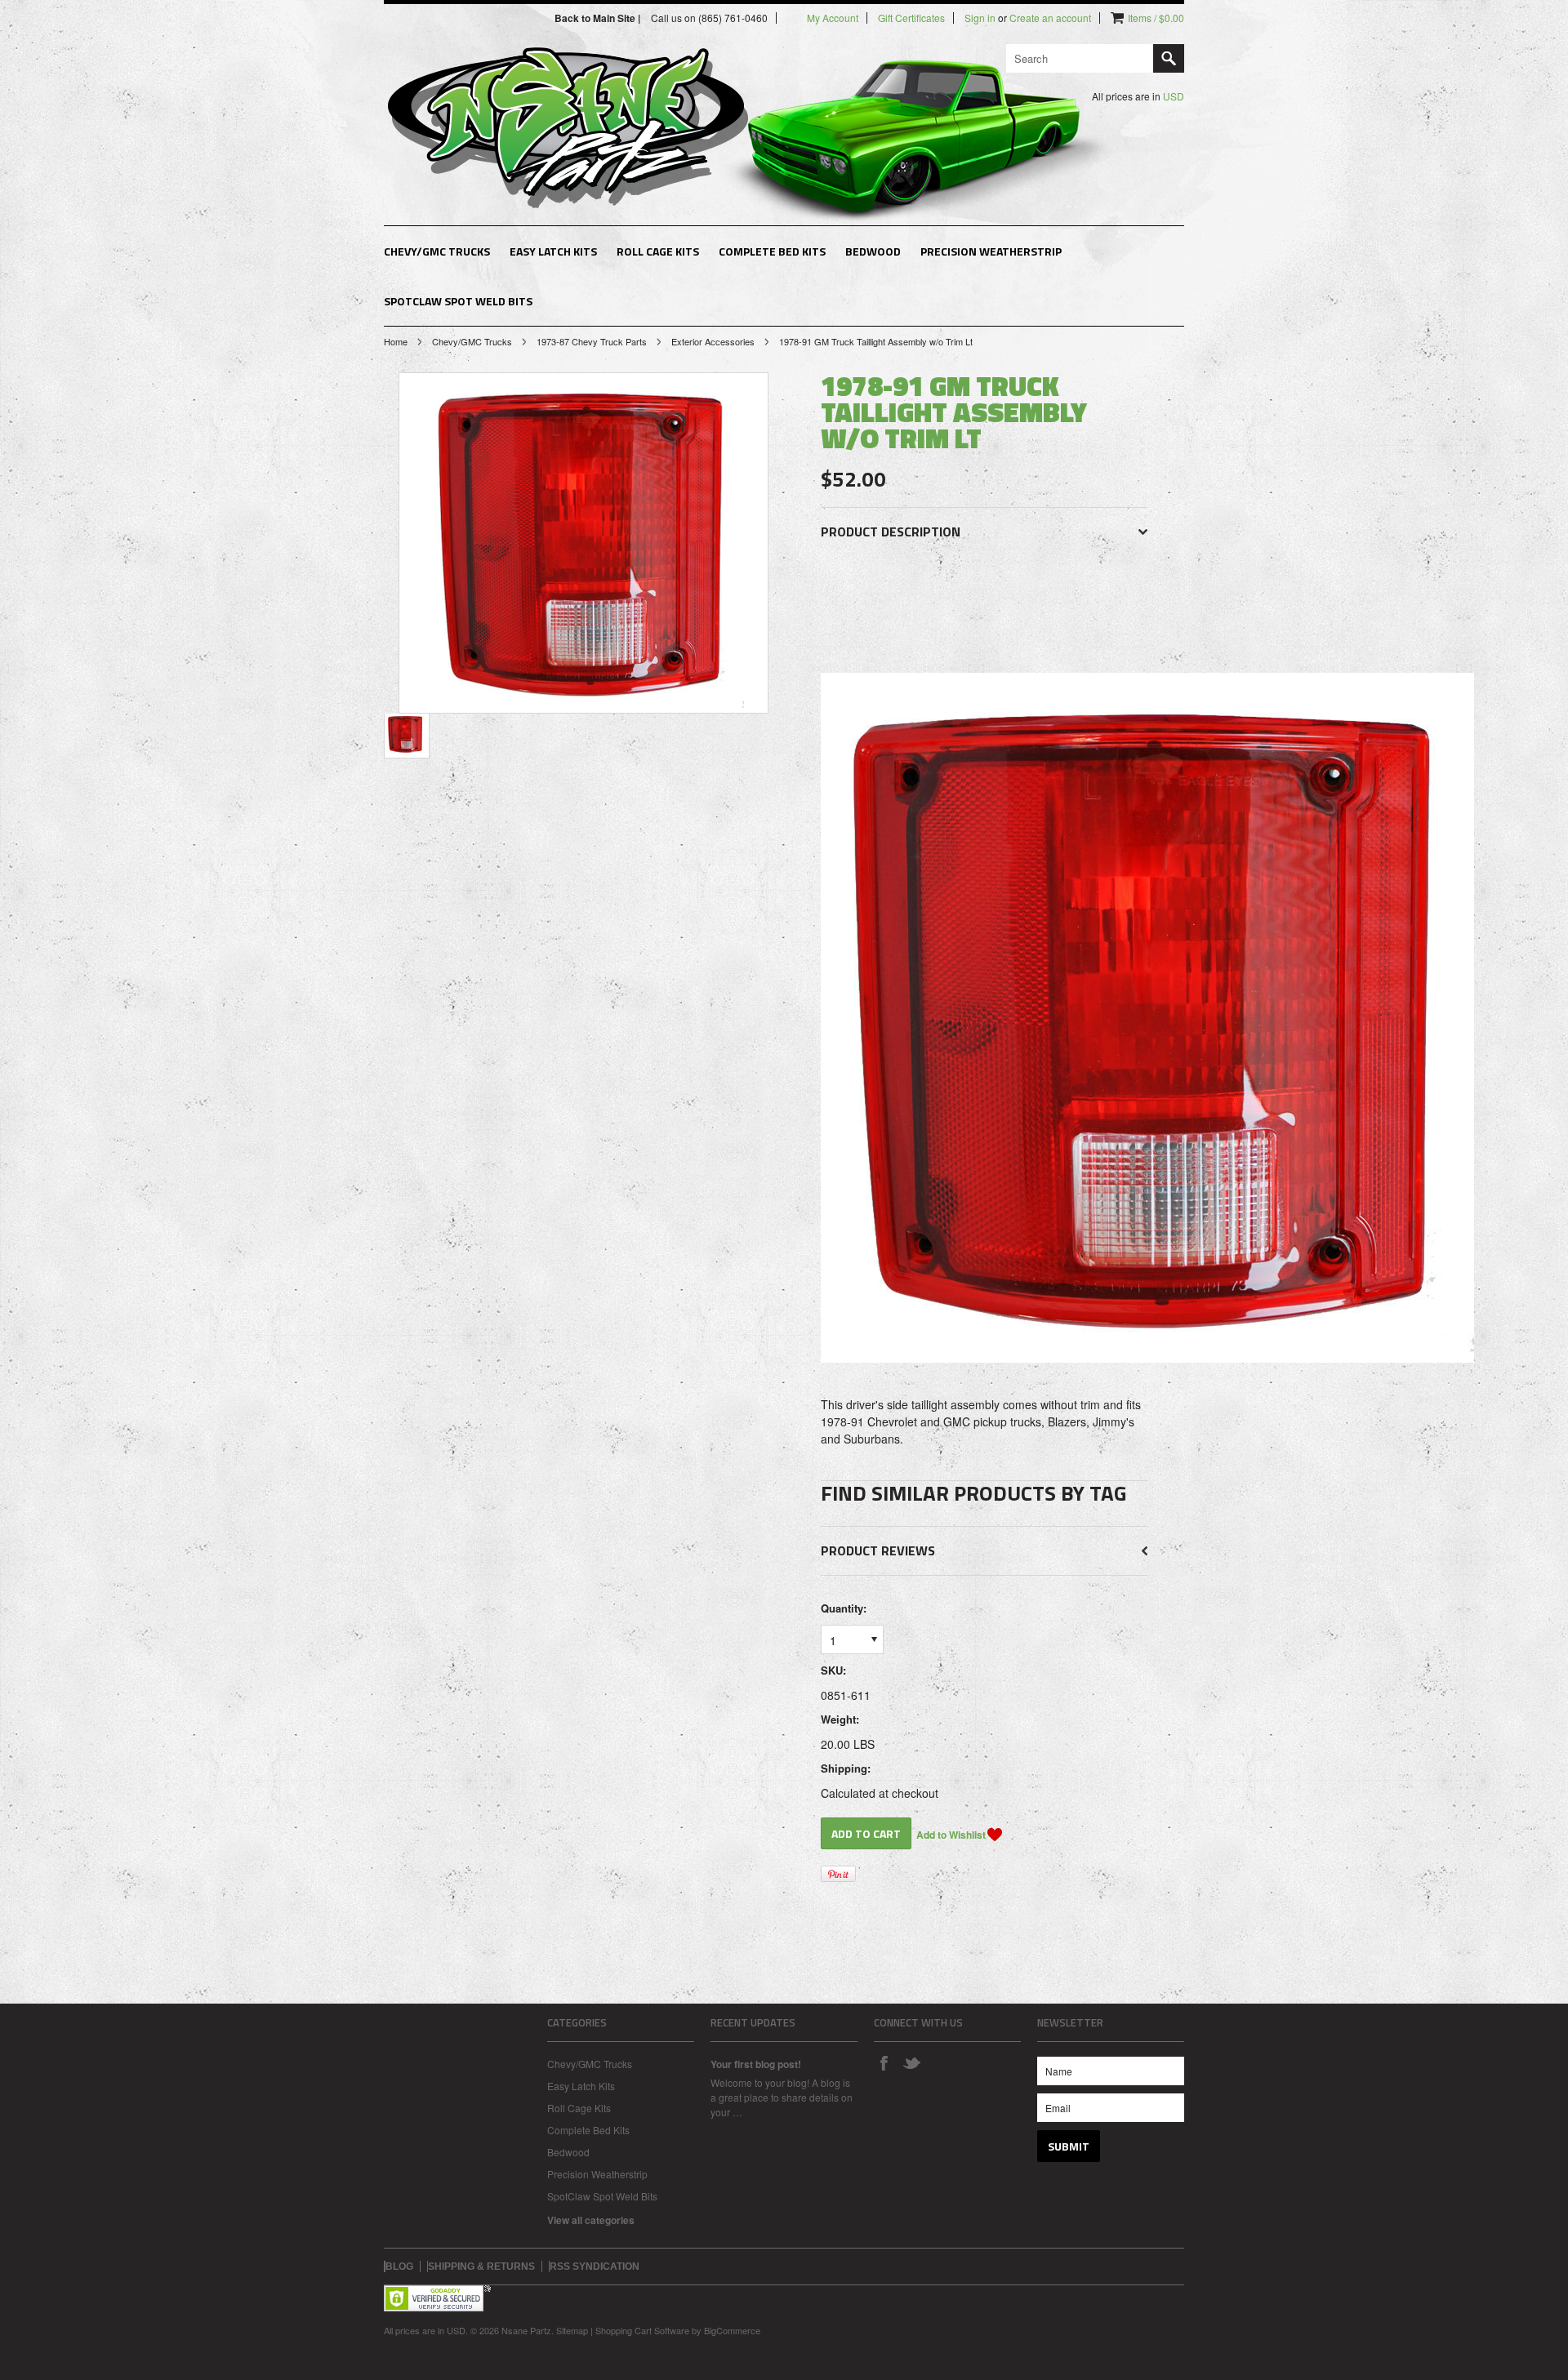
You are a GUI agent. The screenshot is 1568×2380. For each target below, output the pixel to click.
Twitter (911, 2062)
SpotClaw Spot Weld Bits (458, 301)
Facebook (884, 2062)
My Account (833, 18)
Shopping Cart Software (642, 2330)
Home (396, 341)
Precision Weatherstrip (991, 251)
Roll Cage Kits (658, 251)
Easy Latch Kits (553, 251)
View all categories (591, 2220)
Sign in (980, 18)
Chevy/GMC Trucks (437, 251)
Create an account (1050, 18)
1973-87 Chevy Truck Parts (592, 341)
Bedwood (873, 251)
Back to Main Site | (599, 18)
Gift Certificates (911, 18)
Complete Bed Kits (772, 251)
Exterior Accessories (713, 341)
